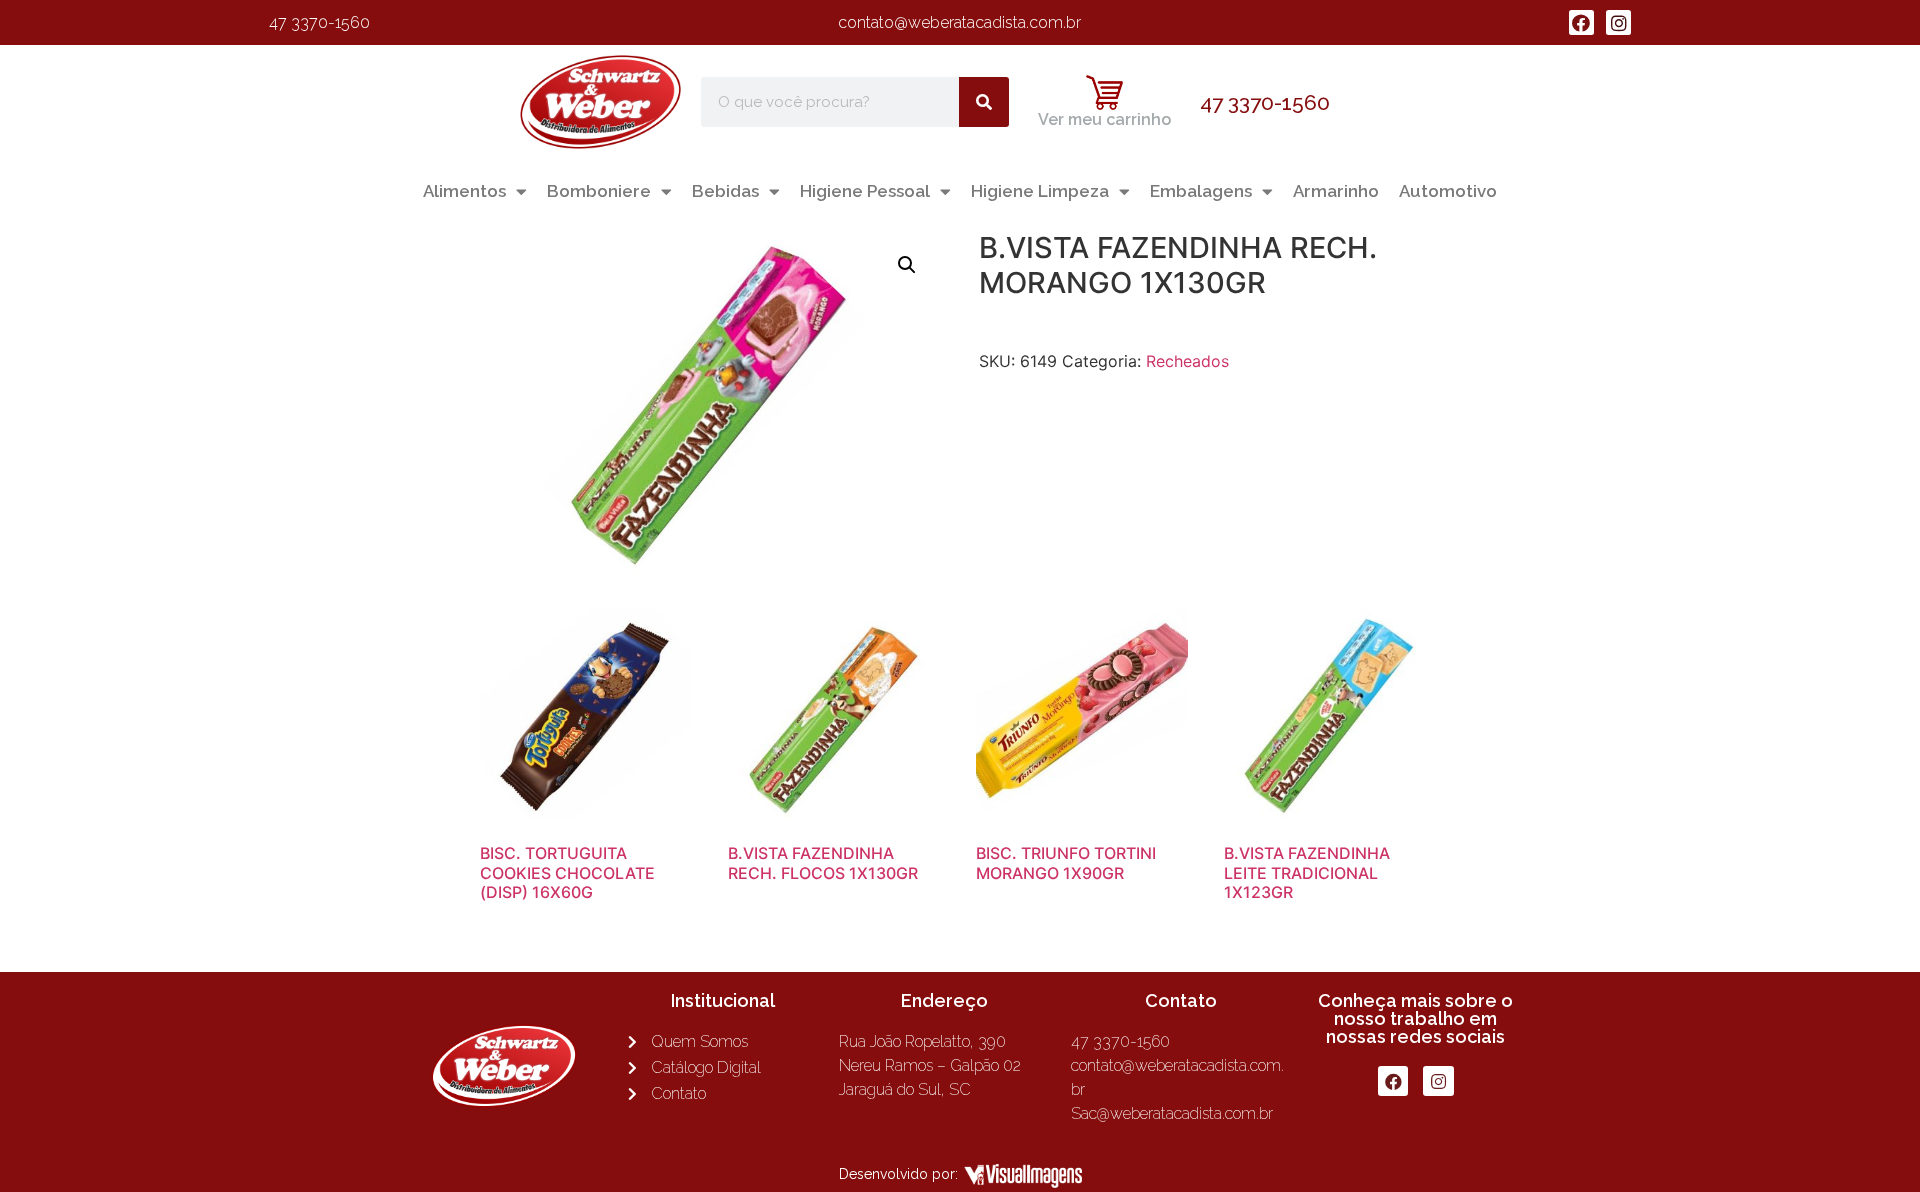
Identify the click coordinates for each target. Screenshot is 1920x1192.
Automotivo (1448, 191)
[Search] (984, 102)
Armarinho (1336, 191)
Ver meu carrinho (1104, 119)
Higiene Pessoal (865, 191)
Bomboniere (599, 191)
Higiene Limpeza (1040, 191)
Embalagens (1201, 191)
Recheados (1187, 361)
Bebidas (725, 191)
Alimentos (464, 191)
